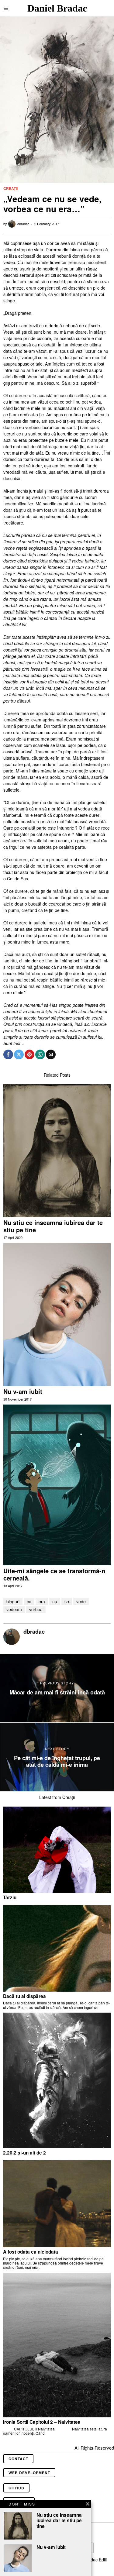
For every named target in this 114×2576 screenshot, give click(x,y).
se (67, 1601)
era (42, 1601)
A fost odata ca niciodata (31, 2252)
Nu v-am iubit (23, 1391)
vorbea (36, 1609)
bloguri (13, 1601)
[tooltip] (8, 1054)
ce (29, 1601)
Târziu (10, 1897)
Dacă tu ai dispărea (24, 1996)
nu (55, 1601)
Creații (10, 189)
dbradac (23, 224)
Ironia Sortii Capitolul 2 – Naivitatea (42, 2422)
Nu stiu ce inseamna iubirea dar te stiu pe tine (53, 1226)
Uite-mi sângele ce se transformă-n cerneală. (54, 1574)
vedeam (14, 1609)
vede (81, 1601)
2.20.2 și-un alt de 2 (24, 2153)
